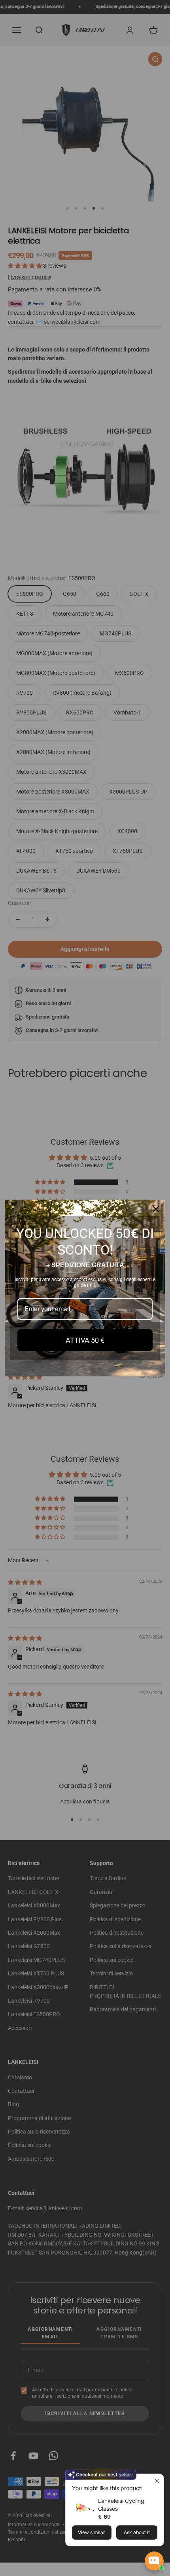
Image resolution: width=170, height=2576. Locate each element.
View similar (92, 2532)
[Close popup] (157, 2481)
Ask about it (137, 2532)
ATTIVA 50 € (85, 1340)
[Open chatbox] (154, 2561)
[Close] (156, 1209)
